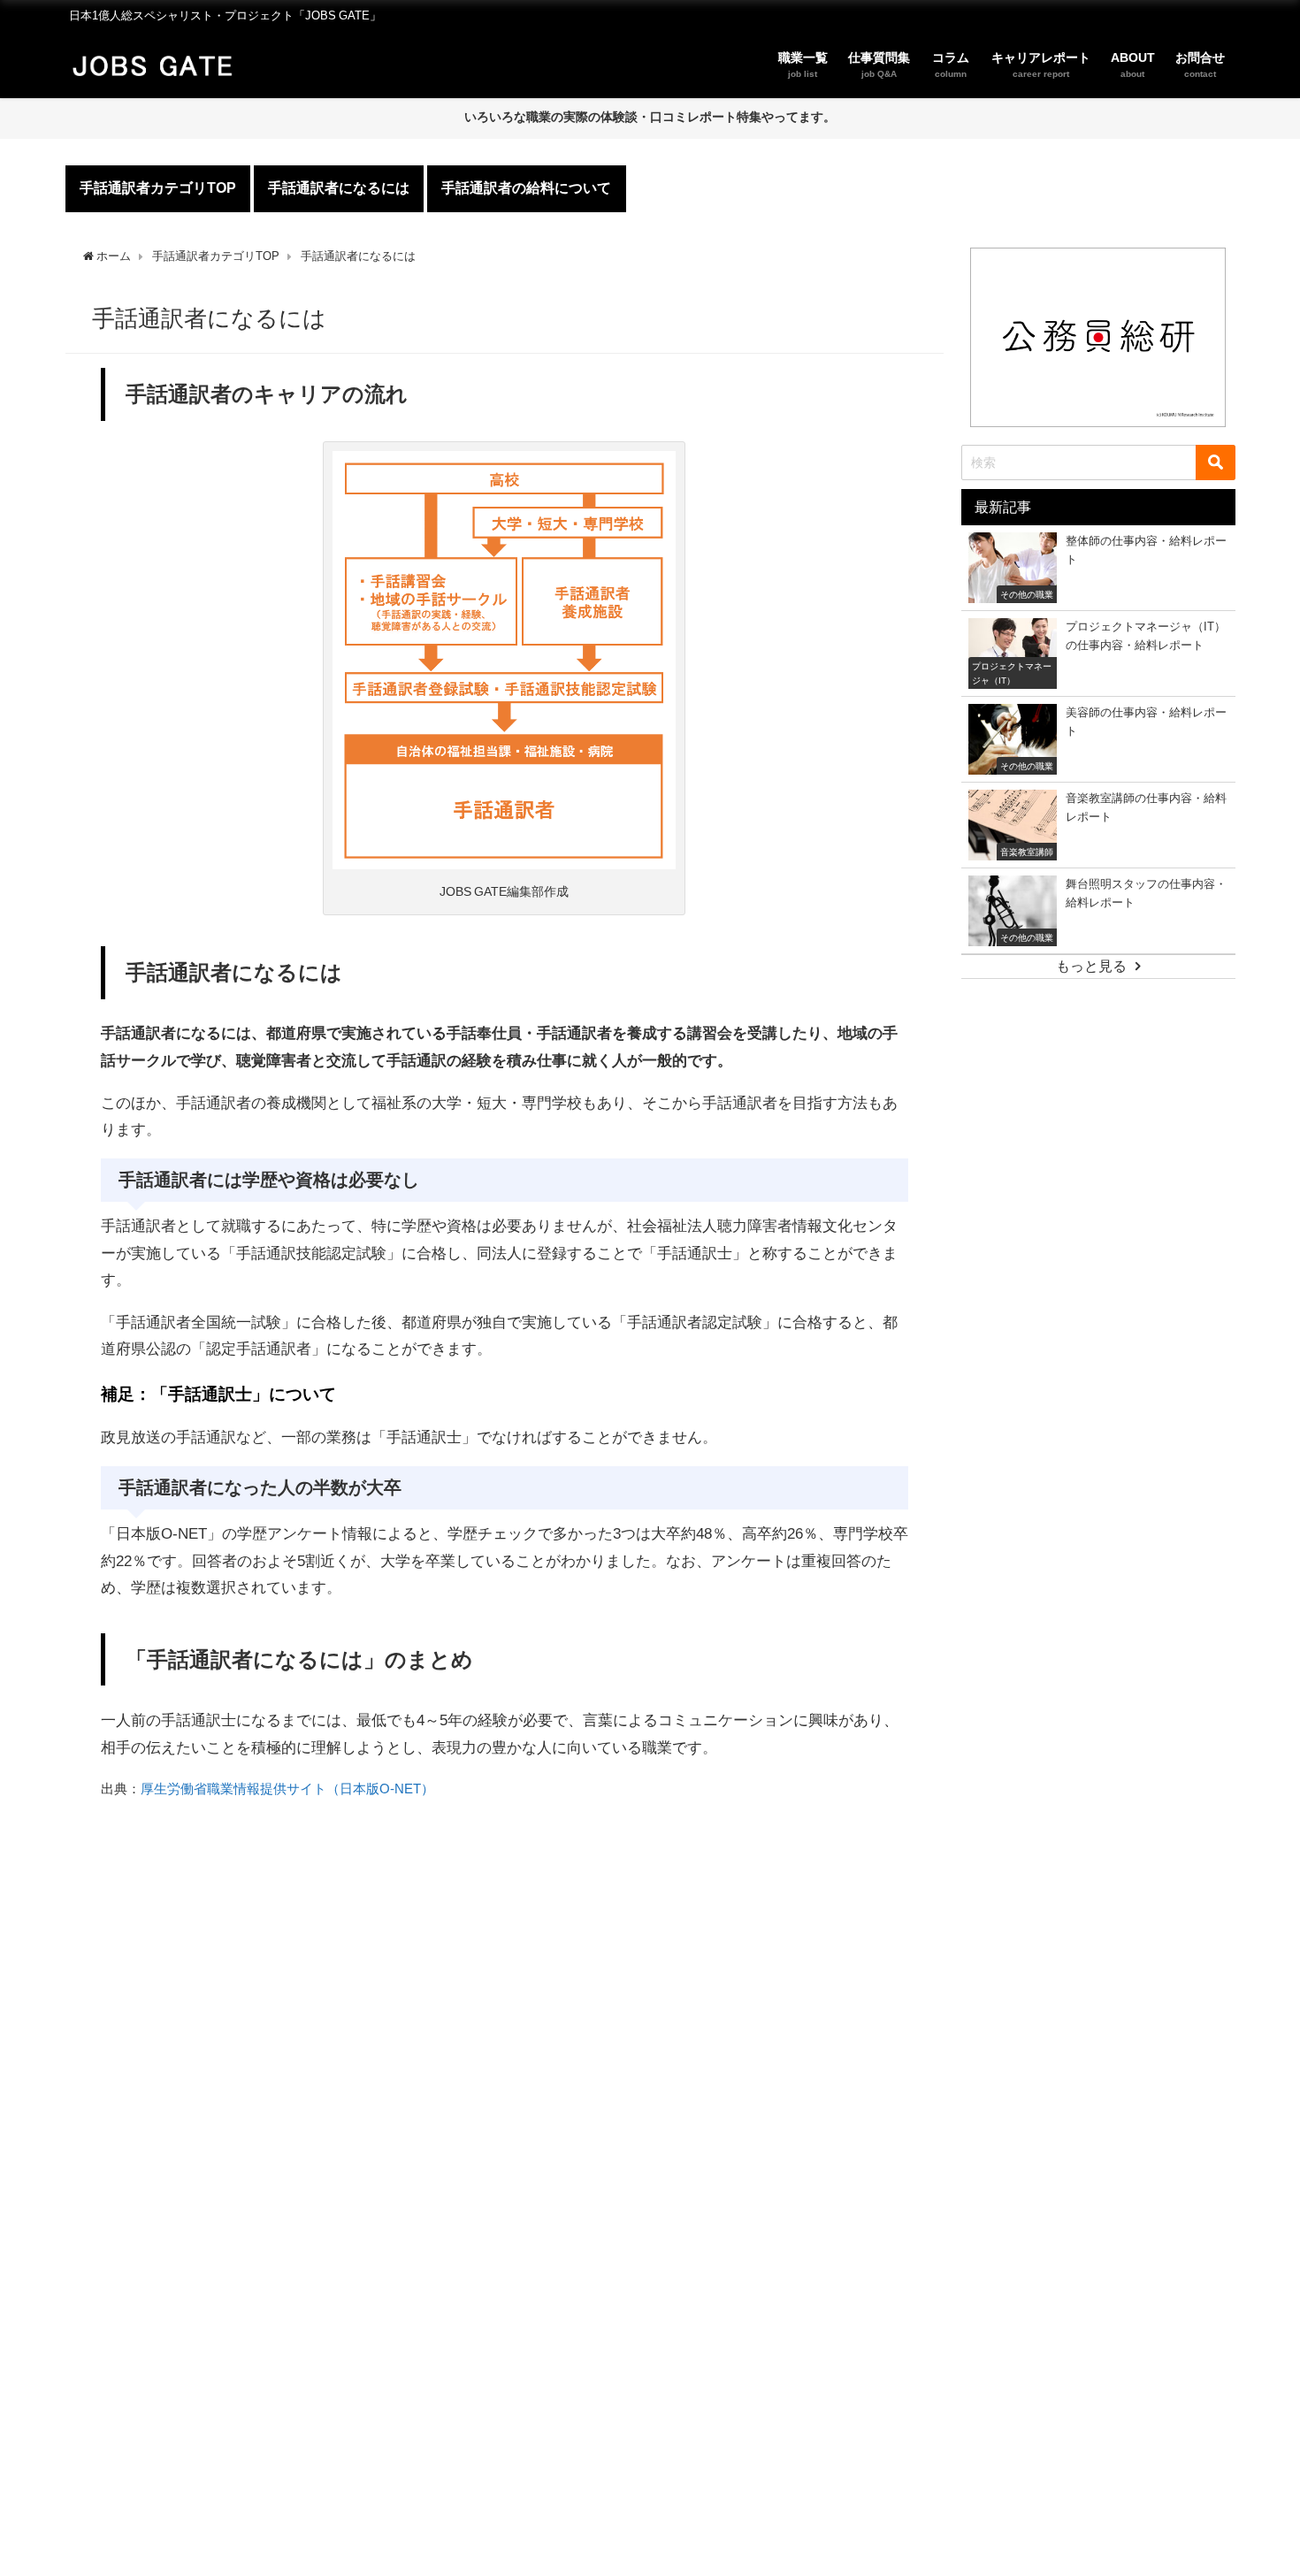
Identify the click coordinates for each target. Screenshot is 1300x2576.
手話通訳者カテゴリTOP (158, 187)
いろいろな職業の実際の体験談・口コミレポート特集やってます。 (650, 117)
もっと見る (1091, 966)
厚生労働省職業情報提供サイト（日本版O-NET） (287, 1789)
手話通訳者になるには (339, 187)
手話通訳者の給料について (526, 187)
